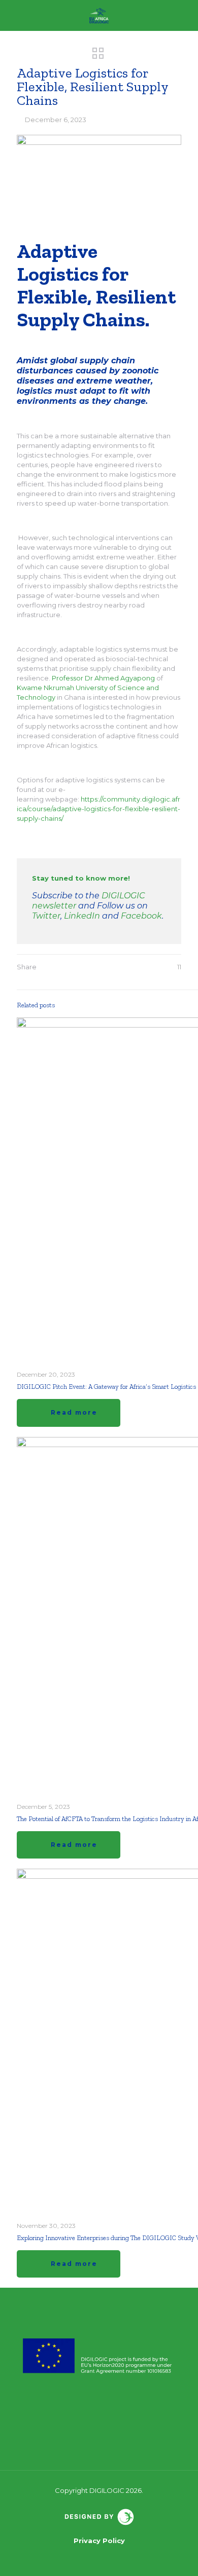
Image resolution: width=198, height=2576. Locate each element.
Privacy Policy (99, 2541)
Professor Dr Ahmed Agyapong (103, 678)
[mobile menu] (184, 15)
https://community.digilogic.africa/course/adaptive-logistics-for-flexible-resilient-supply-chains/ (98, 809)
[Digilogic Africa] (99, 15)
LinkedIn (82, 916)
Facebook (141, 916)
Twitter (46, 916)
